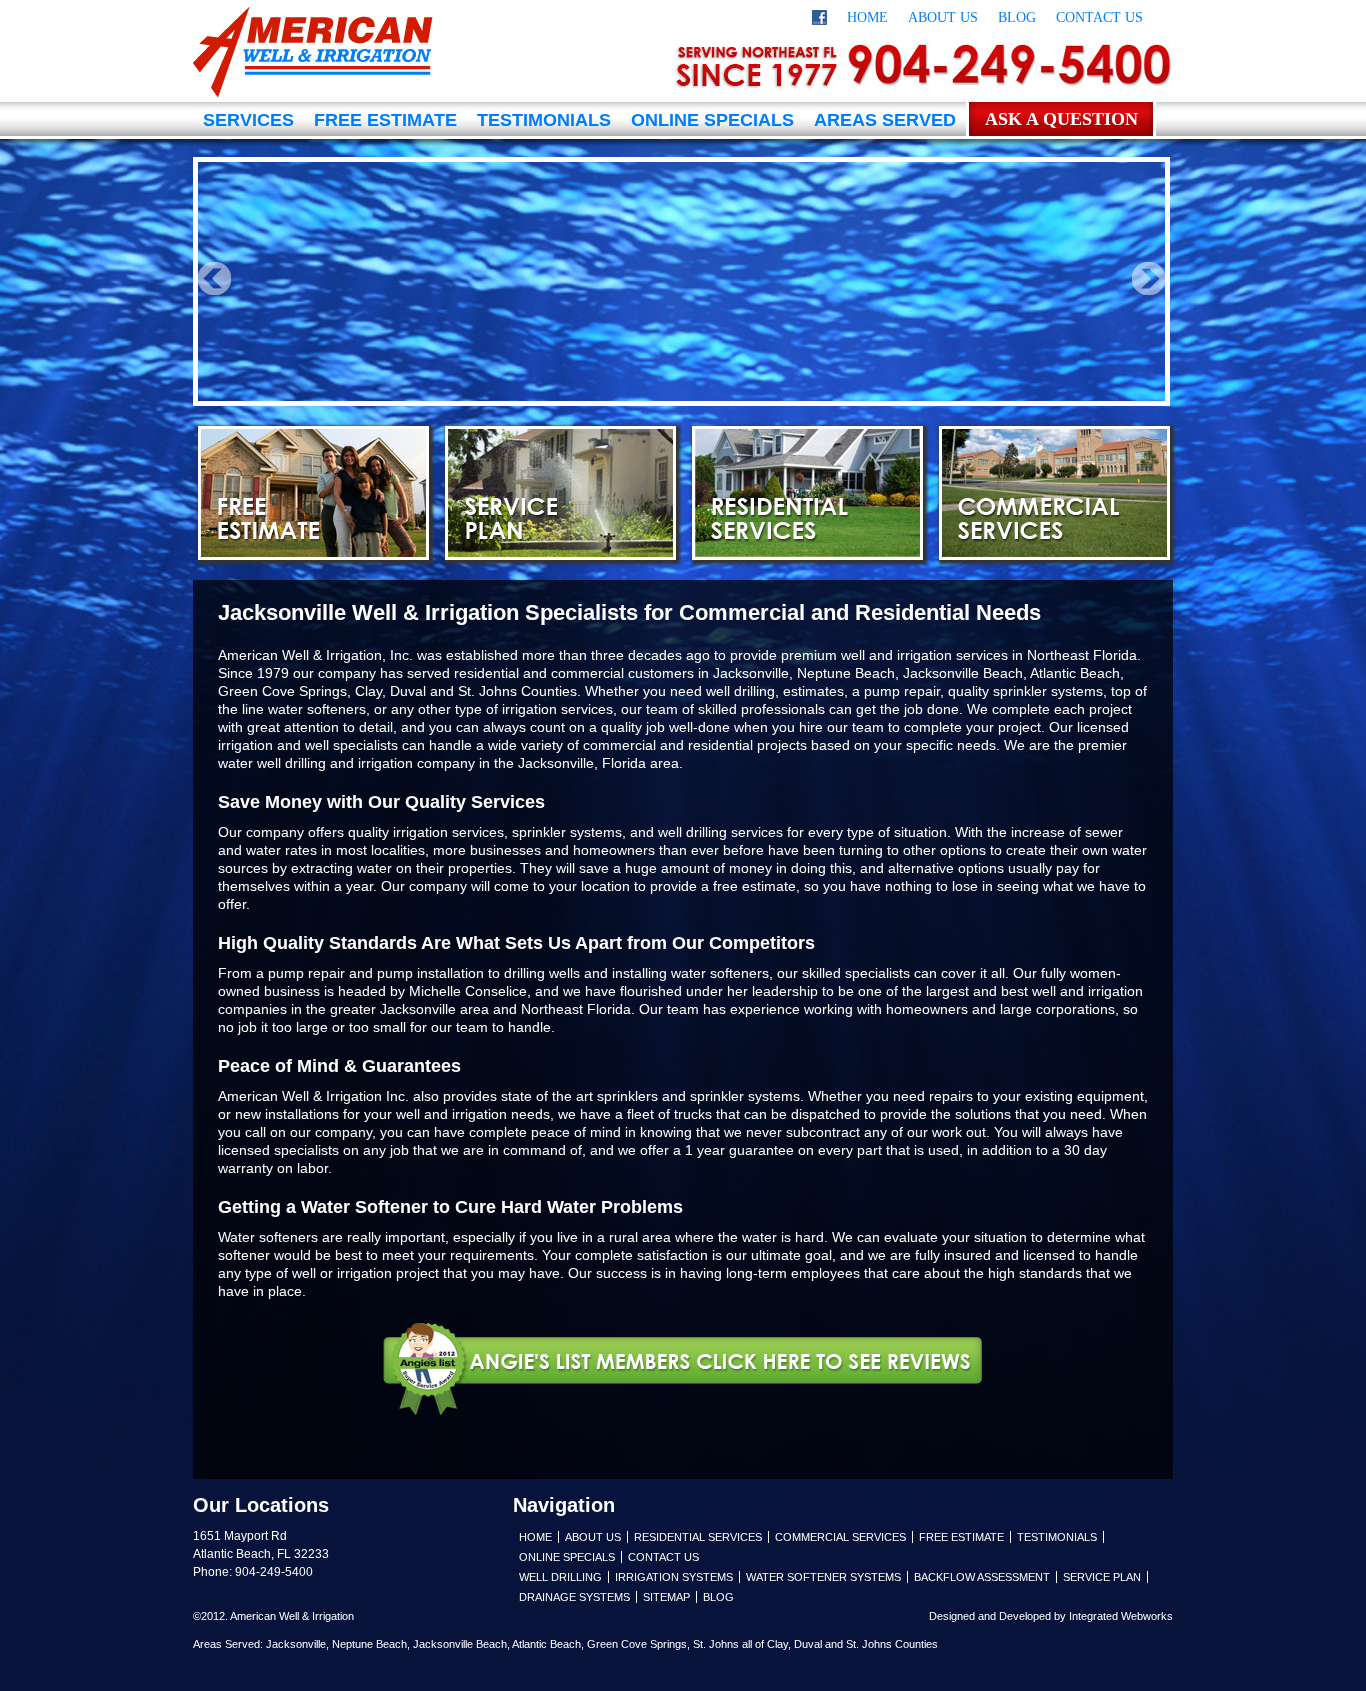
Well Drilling (560, 1577)
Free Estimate (385, 120)
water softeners (317, 709)
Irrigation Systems (674, 1577)
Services (248, 120)
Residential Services (807, 493)
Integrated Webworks (1121, 1616)
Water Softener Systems (823, 1577)
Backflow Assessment (982, 1577)
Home (867, 17)
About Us (943, 17)
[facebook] (819, 20)
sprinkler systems (745, 1096)
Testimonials (544, 120)
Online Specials (712, 120)
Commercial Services (1054, 493)
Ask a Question (1061, 119)
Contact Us (1099, 17)
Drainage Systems (574, 1597)
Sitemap (666, 1597)
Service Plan (560, 493)
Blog (1017, 17)
